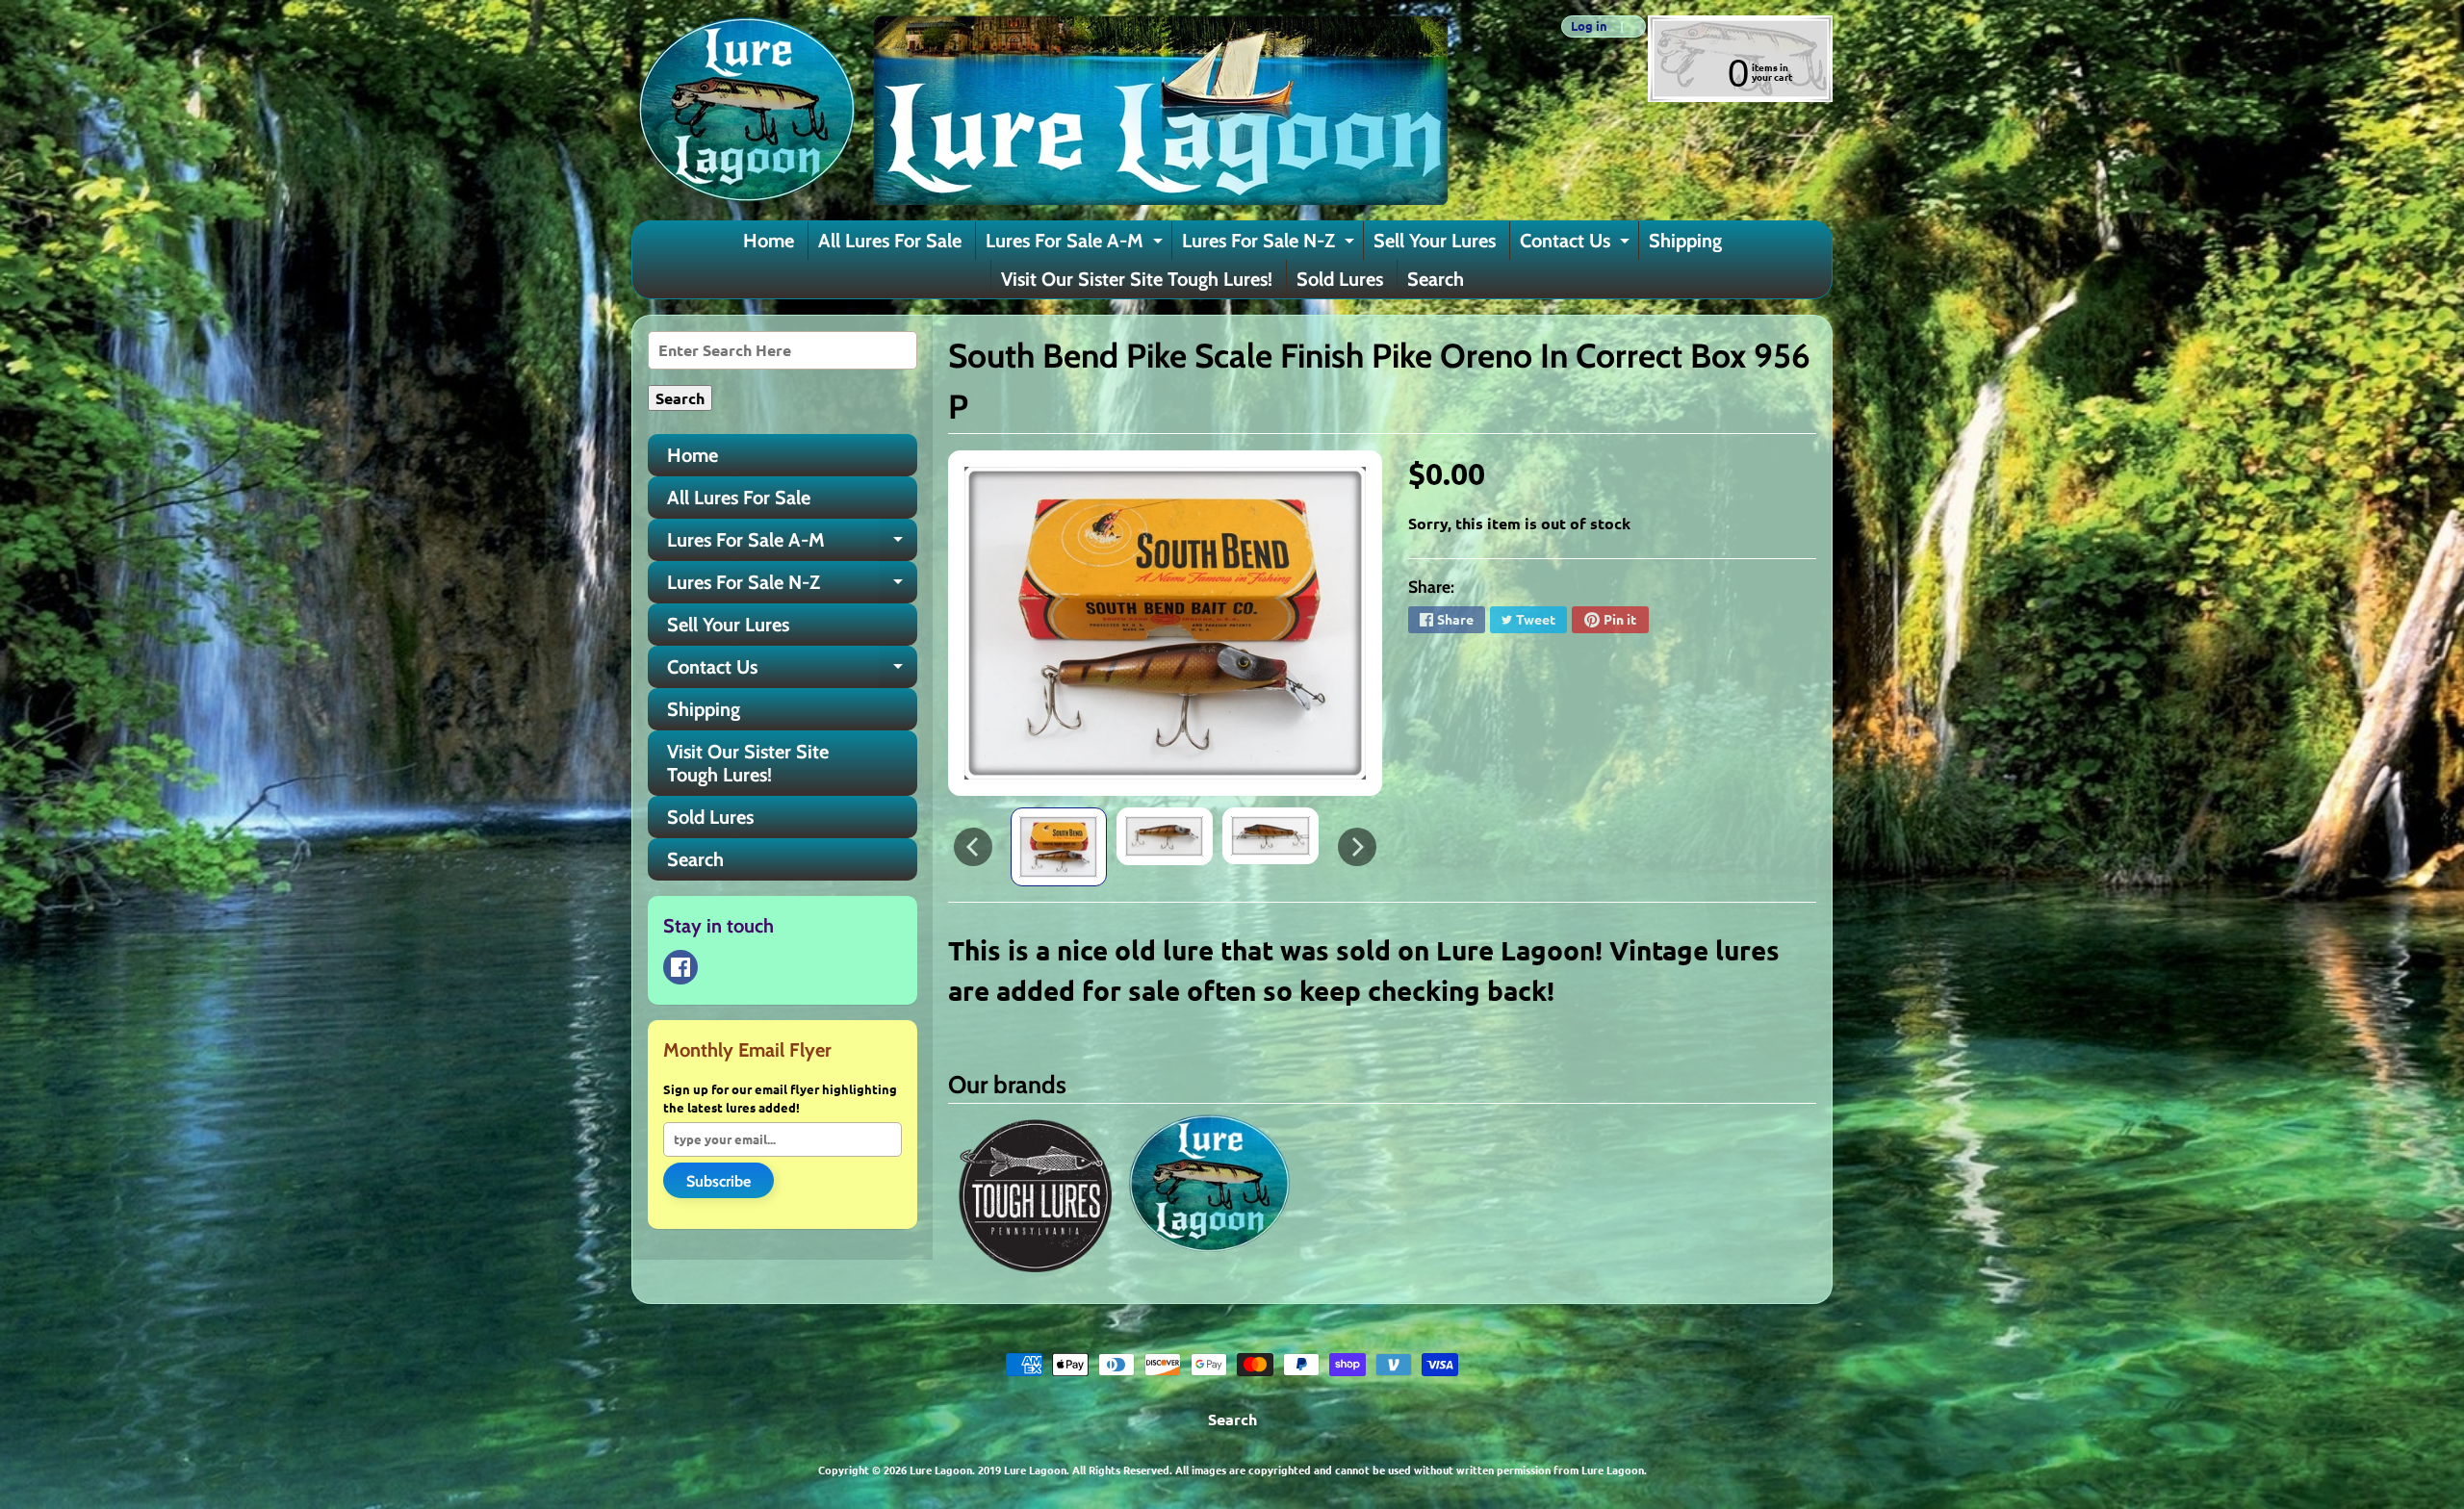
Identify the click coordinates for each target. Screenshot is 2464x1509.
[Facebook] (680, 967)
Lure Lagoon (941, 1470)
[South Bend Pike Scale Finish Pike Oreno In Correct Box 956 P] (1059, 847)
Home (769, 241)
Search (1436, 279)
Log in (1589, 26)
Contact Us (1577, 244)
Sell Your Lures (1435, 241)
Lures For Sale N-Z (1270, 244)
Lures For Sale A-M (1077, 244)
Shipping (1685, 241)
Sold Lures (1340, 279)
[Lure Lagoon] (1040, 110)
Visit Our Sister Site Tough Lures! (1137, 279)
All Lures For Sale (890, 241)
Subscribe (719, 1181)
